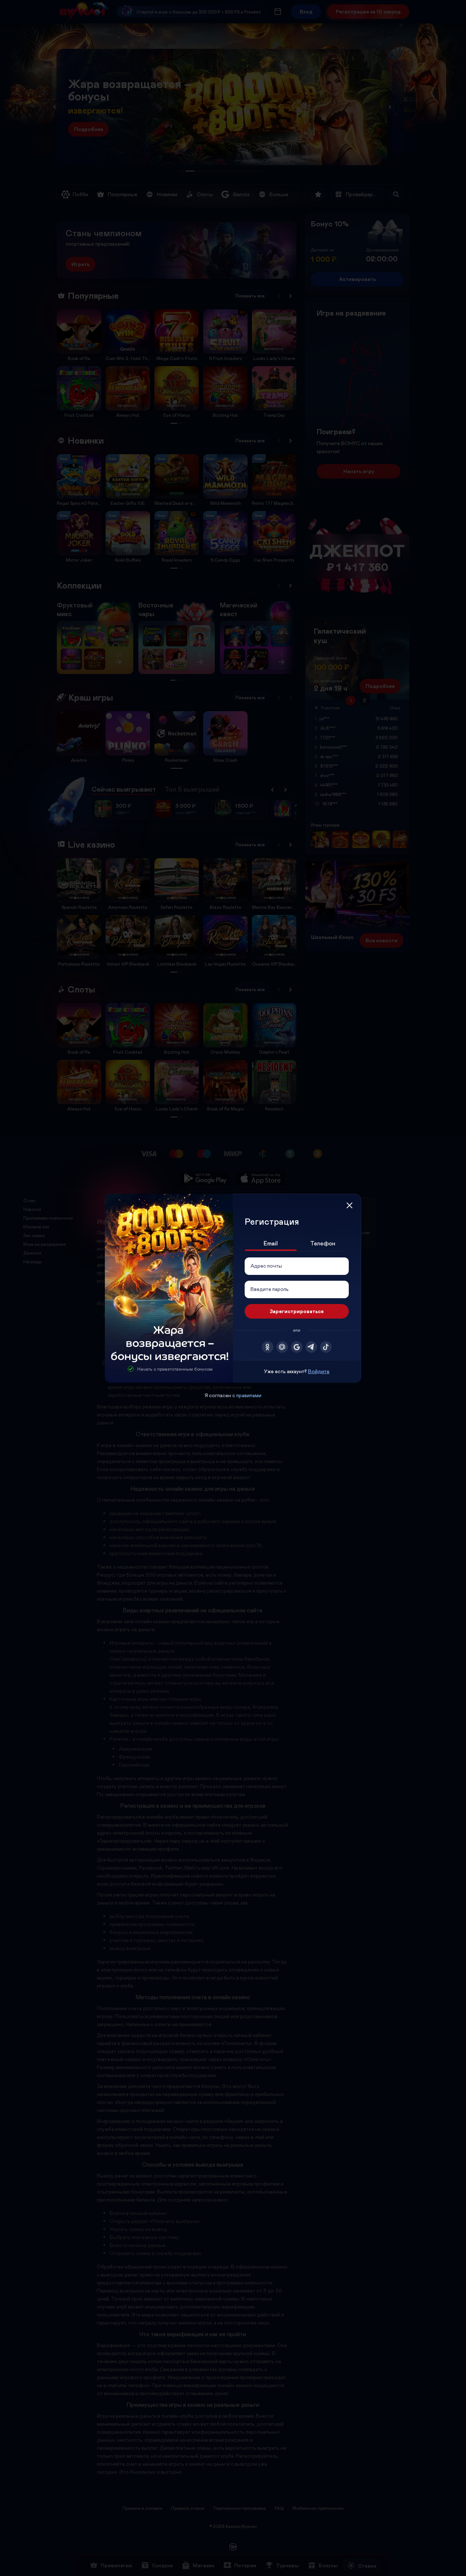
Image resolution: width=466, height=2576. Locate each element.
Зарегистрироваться (297, 1311)
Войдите (319, 1371)
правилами (249, 1395)
